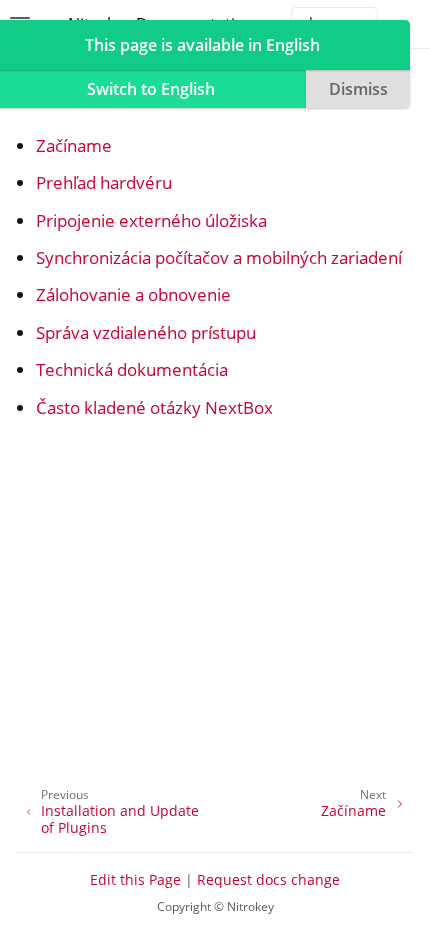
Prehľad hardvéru (104, 182)
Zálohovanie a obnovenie (133, 294)
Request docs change (268, 879)
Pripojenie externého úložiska (151, 220)
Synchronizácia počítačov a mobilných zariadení (219, 257)
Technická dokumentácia (132, 369)
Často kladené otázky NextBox (154, 407)
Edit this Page (135, 879)
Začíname (74, 145)
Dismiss (358, 89)
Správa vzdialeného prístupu (146, 332)
